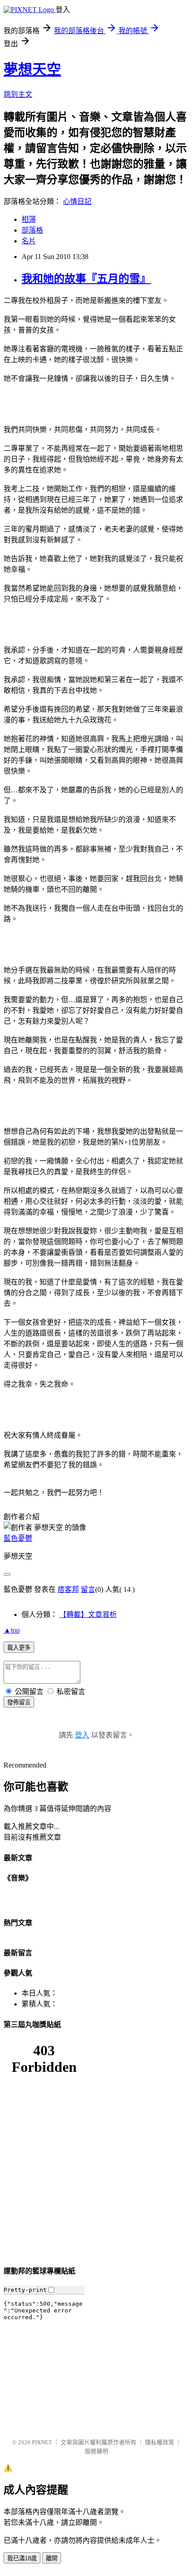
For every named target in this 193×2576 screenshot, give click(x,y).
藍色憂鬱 (18, 1538)
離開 (52, 2558)
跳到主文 (18, 94)
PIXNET (42, 2442)
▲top (12, 1630)
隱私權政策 (160, 2442)
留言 (88, 1589)
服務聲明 (96, 2451)
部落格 (32, 230)
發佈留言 (19, 1702)
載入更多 (19, 1648)
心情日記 (77, 201)
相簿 (29, 219)
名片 (29, 241)
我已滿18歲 (22, 2558)
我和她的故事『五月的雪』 (86, 279)
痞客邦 (68, 1589)
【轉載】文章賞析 (88, 1614)
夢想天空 (32, 69)
